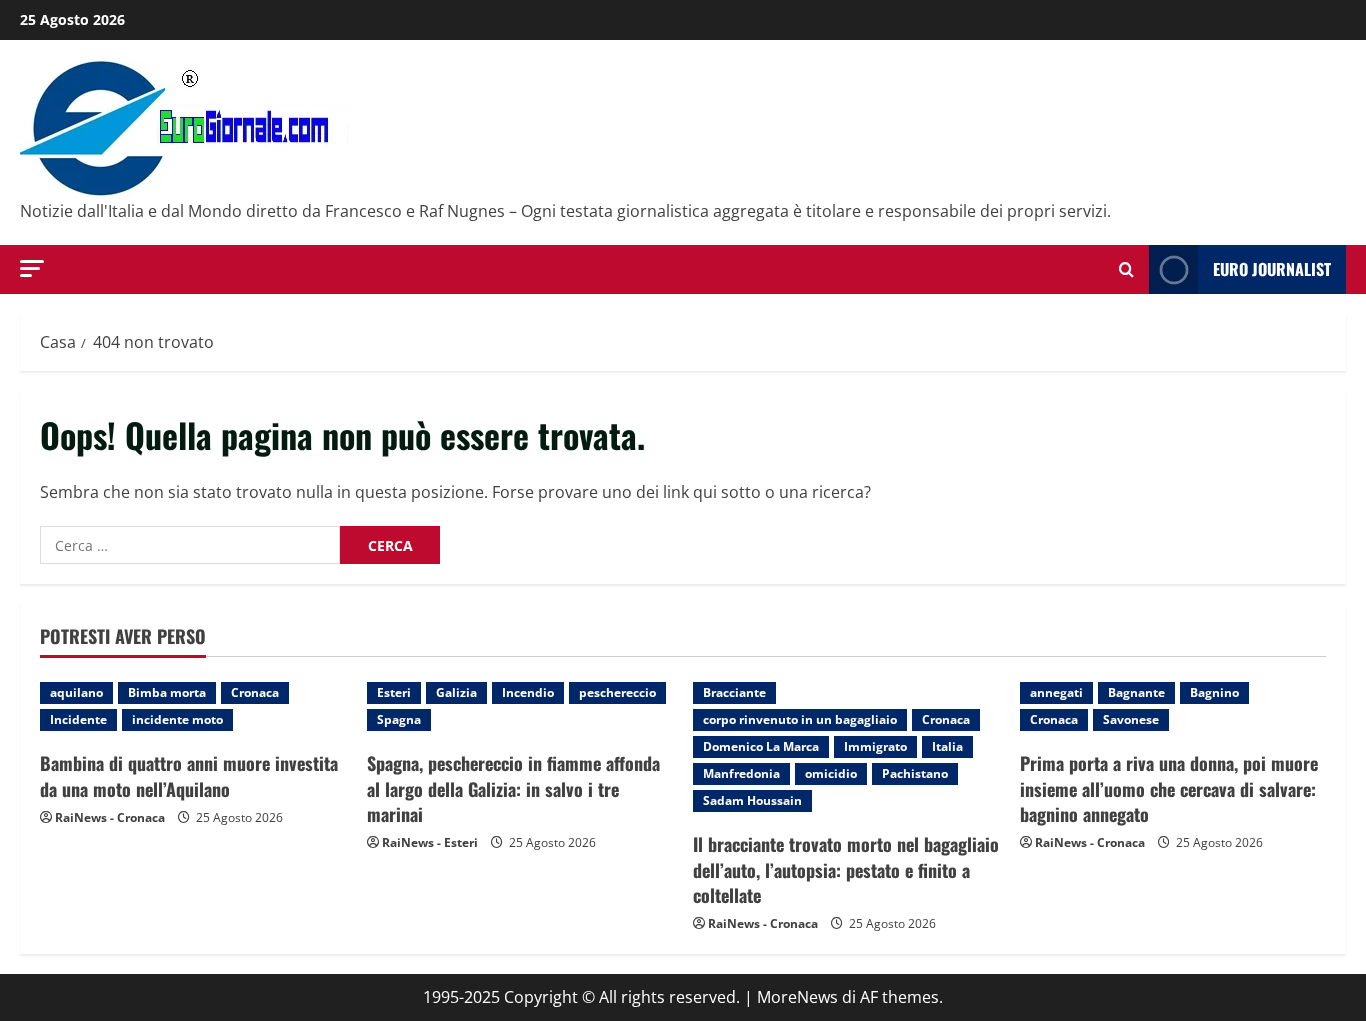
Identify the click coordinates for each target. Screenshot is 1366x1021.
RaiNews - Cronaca (110, 817)
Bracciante (734, 692)
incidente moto (177, 719)
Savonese (1131, 719)
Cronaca (255, 692)
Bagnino (1214, 692)
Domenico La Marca (761, 746)
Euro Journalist (1272, 269)
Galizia (456, 692)
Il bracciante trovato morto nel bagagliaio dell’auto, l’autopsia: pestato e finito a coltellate (846, 869)
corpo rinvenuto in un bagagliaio (800, 719)
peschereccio (617, 692)
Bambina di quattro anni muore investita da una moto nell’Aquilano (189, 775)
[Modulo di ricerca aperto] (1126, 269)
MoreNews (797, 997)
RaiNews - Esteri (430, 842)
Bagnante (1136, 692)
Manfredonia (741, 773)
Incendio (528, 692)
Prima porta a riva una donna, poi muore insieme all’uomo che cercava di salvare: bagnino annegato (1169, 788)
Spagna (399, 719)
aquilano (76, 692)
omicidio (831, 773)
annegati (1056, 692)
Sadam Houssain (752, 800)
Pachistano (915, 773)
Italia (947, 746)
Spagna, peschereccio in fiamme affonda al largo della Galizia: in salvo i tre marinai (513, 788)
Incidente (78, 719)
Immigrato (875, 746)
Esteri (394, 692)
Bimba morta (167, 692)
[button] (32, 268)
